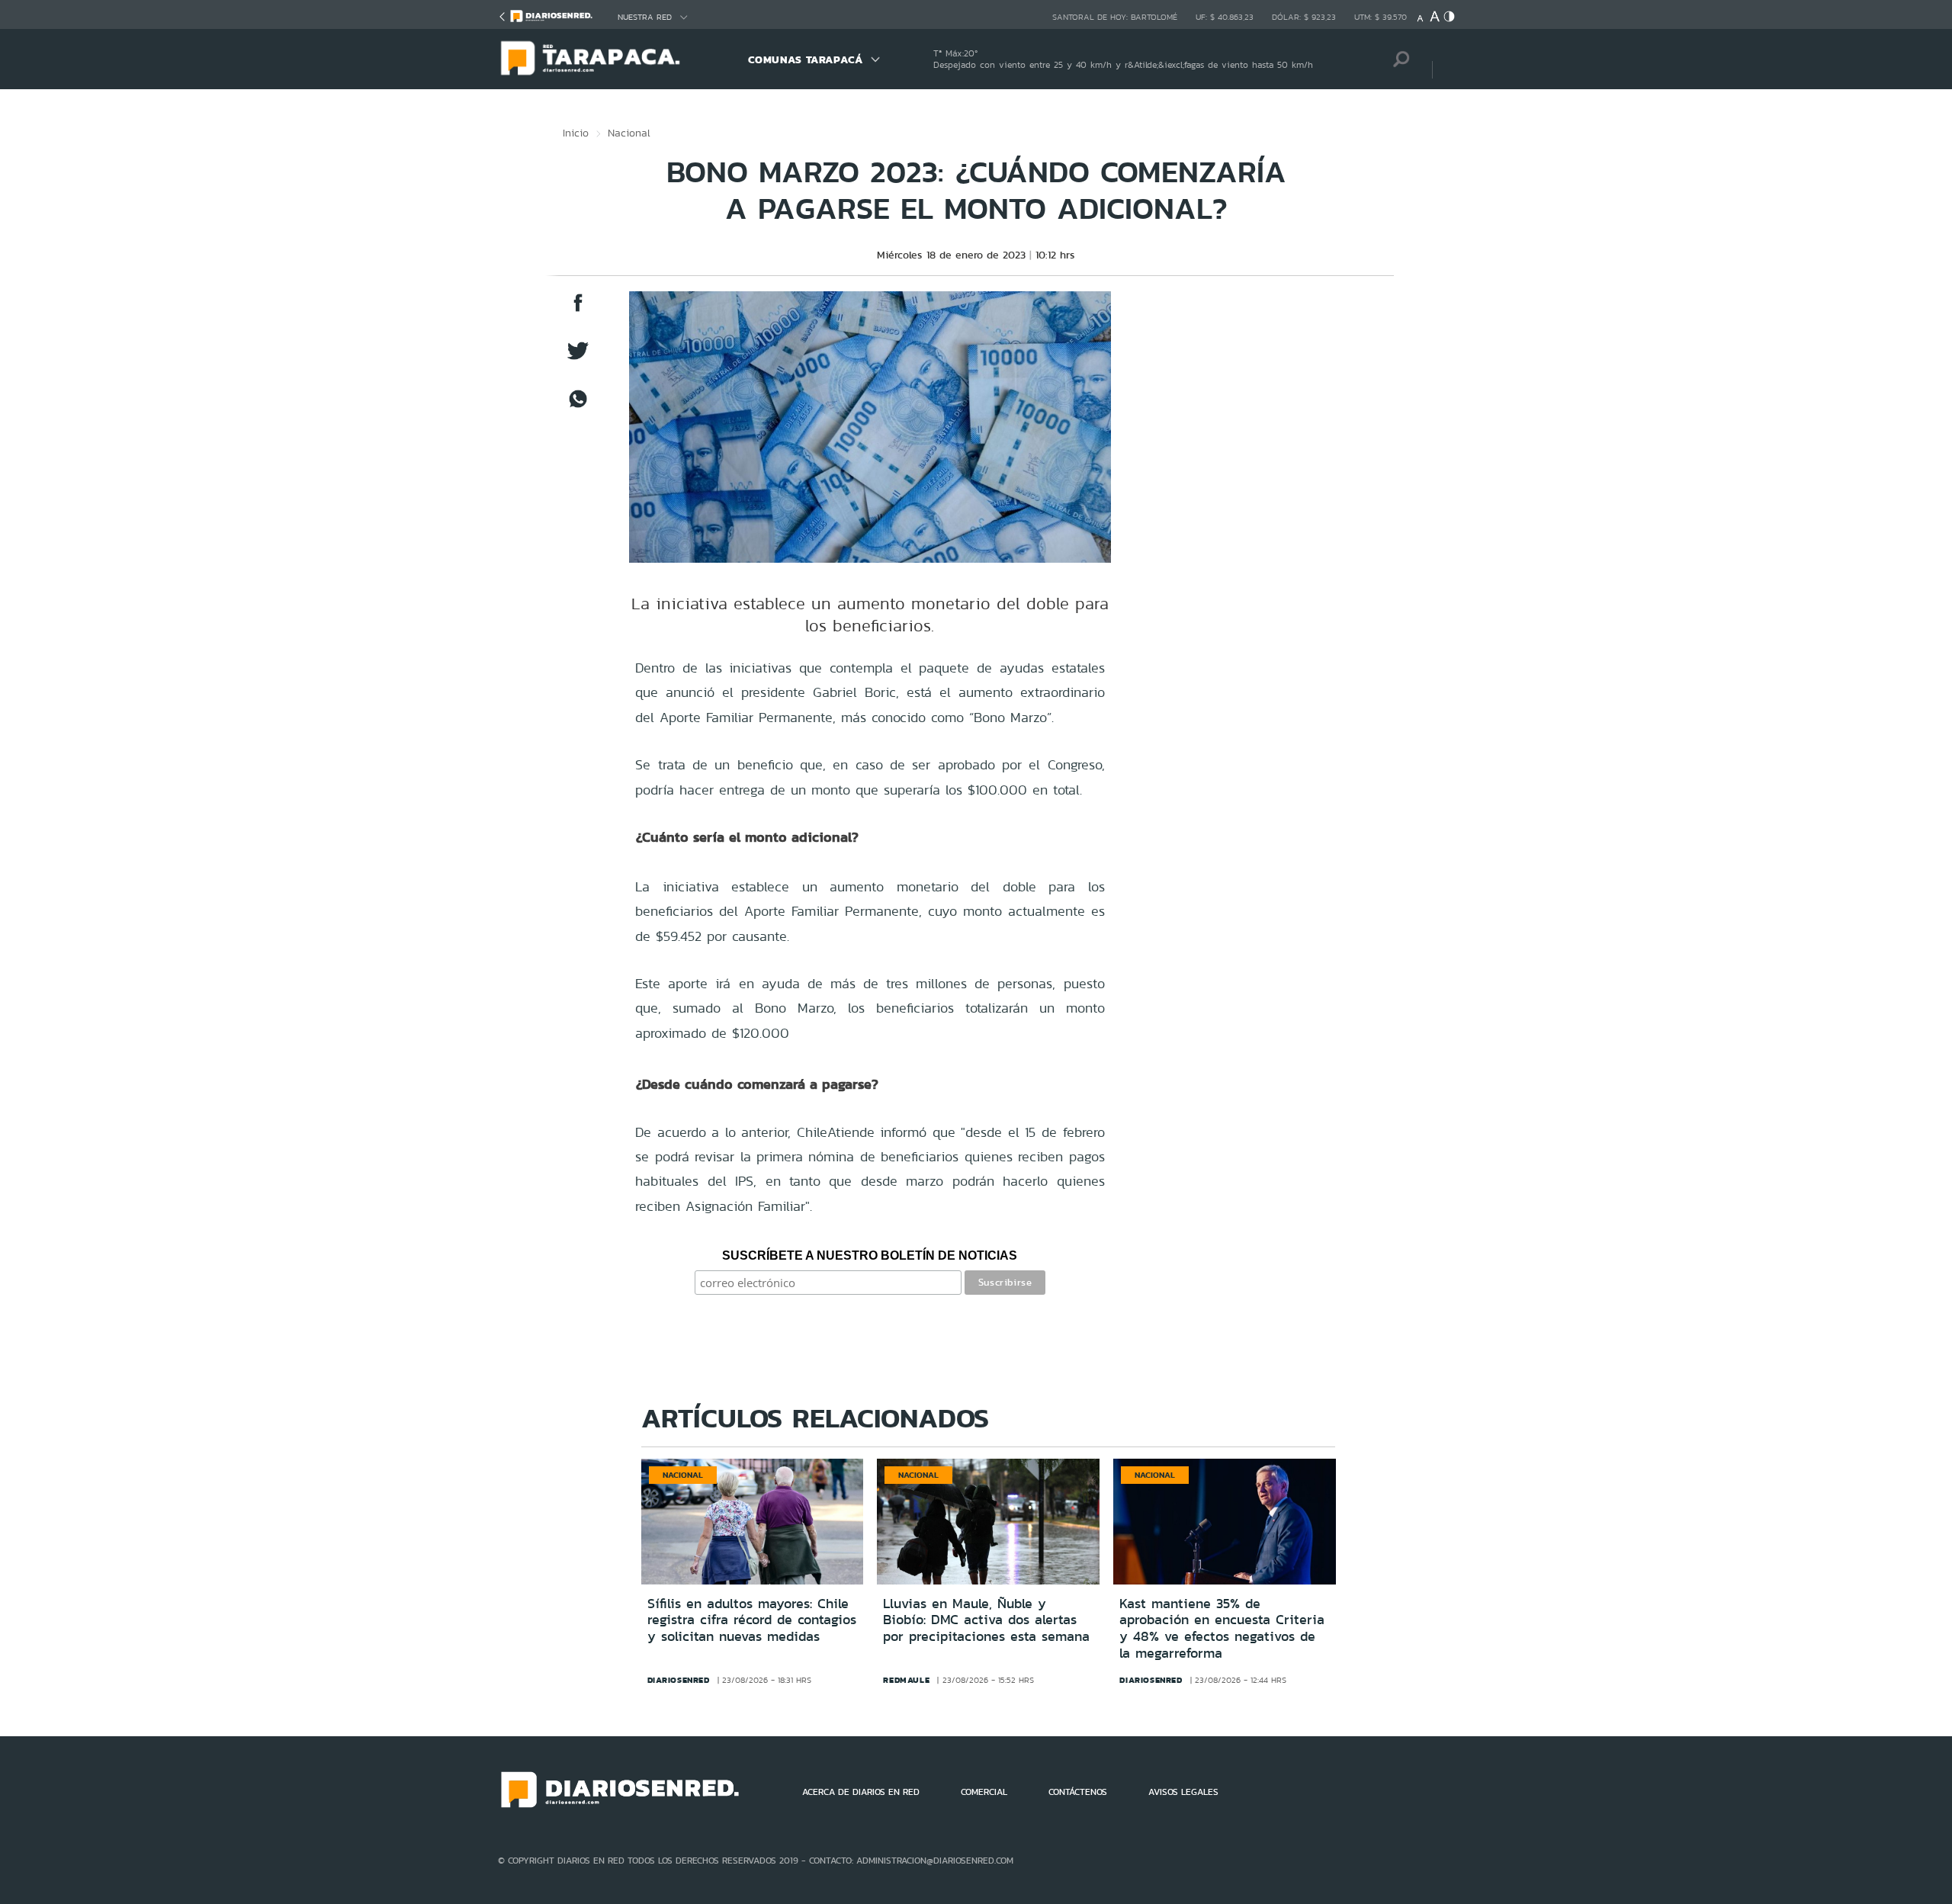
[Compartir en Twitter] (578, 358)
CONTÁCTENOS (1078, 1792)
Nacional (629, 133)
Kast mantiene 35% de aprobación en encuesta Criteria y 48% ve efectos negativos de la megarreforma (1222, 1628)
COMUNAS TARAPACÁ (806, 59)
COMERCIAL (984, 1792)
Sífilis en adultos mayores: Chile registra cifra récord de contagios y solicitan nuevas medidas (752, 1620)
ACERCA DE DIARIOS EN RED (861, 1792)
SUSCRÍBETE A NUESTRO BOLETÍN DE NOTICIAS (870, 1255)
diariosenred (679, 1680)
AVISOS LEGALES (1183, 1792)
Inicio (576, 133)
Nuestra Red (645, 17)
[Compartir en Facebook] (578, 310)
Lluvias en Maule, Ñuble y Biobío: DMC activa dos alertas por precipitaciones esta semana (986, 1620)
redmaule (906, 1680)
